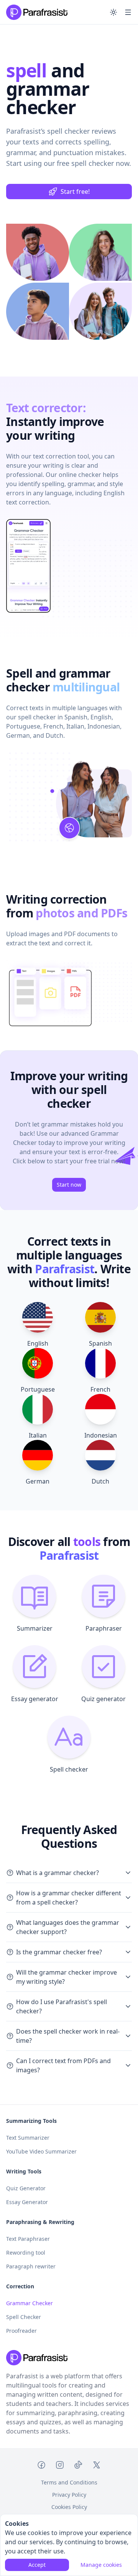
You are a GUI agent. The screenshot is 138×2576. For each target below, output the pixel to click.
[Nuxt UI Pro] (37, 12)
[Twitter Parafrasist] (97, 2466)
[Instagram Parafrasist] (60, 2466)
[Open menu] (128, 12)
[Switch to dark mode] (113, 12)
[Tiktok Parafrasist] (78, 2466)
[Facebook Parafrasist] (41, 2466)
